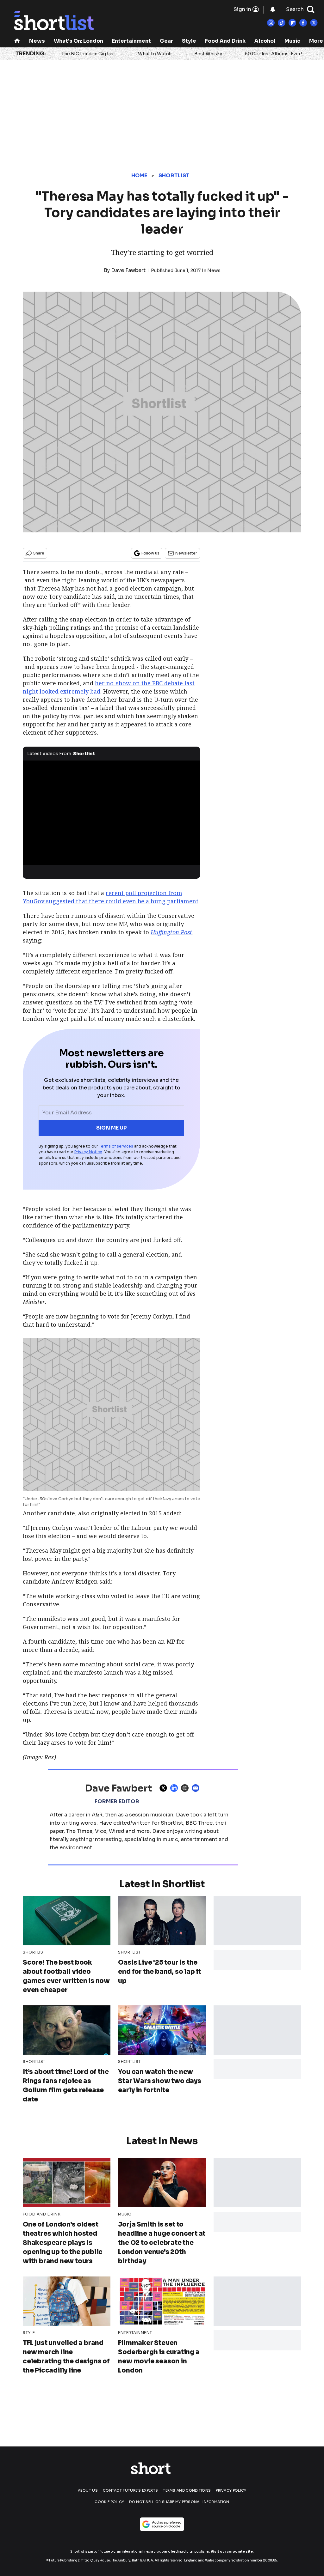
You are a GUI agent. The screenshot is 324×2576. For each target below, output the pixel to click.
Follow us (150, 553)
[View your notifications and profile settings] (273, 9)
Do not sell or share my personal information (179, 2502)
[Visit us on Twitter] (314, 23)
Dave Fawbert (128, 270)
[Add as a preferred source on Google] (162, 2524)
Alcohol (265, 41)
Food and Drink (225, 41)
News (37, 41)
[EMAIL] (197, 1788)
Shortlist (174, 176)
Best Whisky (208, 54)
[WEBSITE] (186, 1788)
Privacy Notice (88, 1152)
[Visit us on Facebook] (303, 23)
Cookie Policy (109, 2502)
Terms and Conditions (187, 2490)
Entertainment (131, 41)
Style (189, 41)
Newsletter (186, 553)
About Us (88, 2490)
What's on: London (78, 41)
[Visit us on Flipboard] (292, 23)
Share (39, 553)
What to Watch (155, 54)
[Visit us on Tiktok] (282, 23)
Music (292, 41)
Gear (166, 41)
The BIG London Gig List (88, 54)
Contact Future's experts (130, 2490)
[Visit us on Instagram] (271, 23)
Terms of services (117, 1146)
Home (139, 176)
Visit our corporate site (232, 2552)
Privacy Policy (231, 2490)
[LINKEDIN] (176, 1788)
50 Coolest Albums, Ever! (273, 54)
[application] (111, 810)
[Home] (17, 42)
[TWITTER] (165, 1788)
